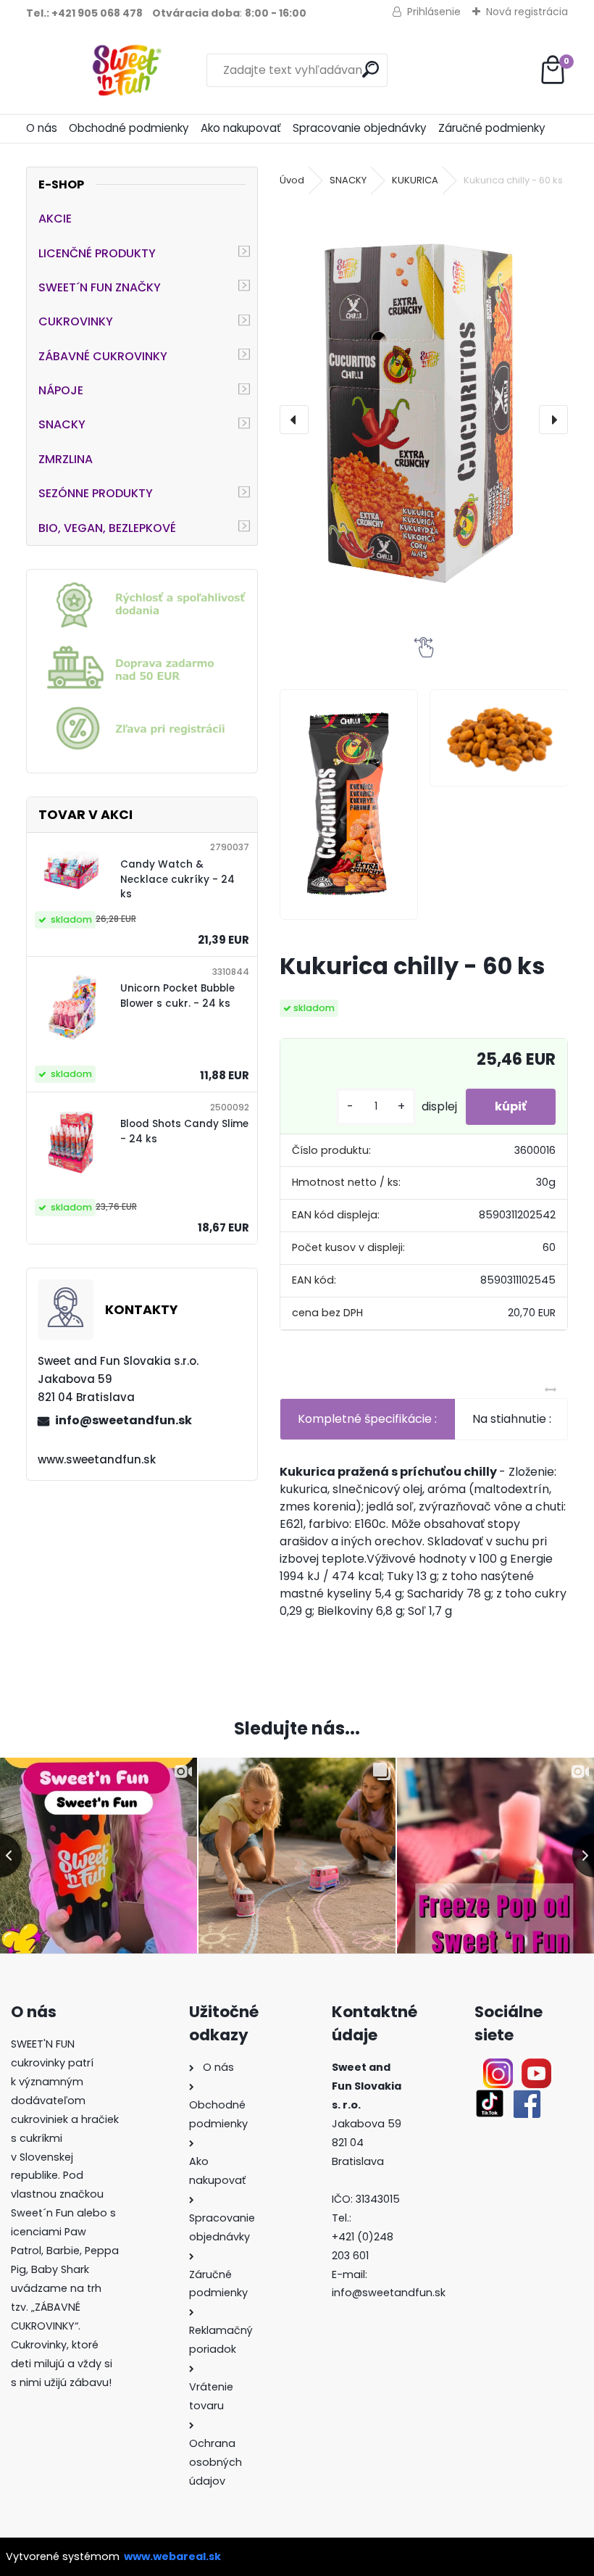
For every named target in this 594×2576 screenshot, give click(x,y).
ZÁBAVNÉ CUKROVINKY (103, 356)
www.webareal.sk (172, 2556)
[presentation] (294, 420)
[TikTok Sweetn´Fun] (490, 2097)
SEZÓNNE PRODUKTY (96, 493)
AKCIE (55, 219)
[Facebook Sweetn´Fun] (524, 2097)
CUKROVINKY (76, 321)
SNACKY (62, 424)
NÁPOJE (61, 390)
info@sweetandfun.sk (124, 1420)
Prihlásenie (434, 12)
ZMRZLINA (66, 459)
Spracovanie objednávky (360, 128)
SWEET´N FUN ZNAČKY (100, 287)
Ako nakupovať (241, 128)
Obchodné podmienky (129, 128)
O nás (42, 128)
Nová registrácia (527, 12)
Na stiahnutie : (512, 1419)
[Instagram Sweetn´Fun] (498, 2067)
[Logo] (126, 70)
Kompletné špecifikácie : (367, 1419)
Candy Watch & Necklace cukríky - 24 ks (177, 879)
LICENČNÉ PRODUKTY (97, 253)
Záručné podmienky (492, 128)
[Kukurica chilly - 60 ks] (424, 412)
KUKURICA (415, 180)
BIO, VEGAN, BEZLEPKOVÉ (107, 528)
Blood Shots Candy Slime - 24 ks (184, 1131)
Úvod (292, 180)
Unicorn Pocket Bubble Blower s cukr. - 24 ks (177, 996)
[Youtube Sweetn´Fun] (536, 2067)
